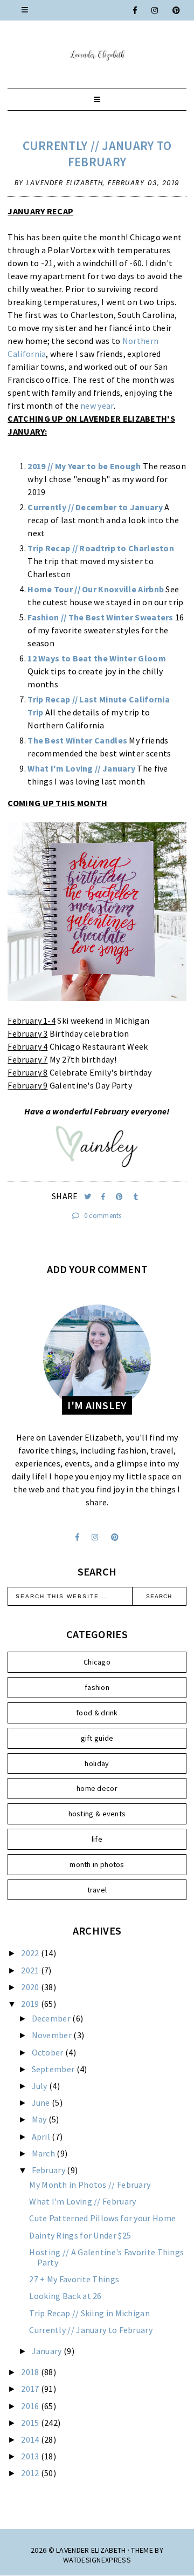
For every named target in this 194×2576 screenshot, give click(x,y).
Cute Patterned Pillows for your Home (102, 2218)
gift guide (97, 1738)
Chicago (97, 1662)
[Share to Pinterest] (120, 1197)
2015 (31, 2423)
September (54, 2069)
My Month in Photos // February (90, 2185)
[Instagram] (155, 10)
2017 (31, 2389)
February (50, 2170)
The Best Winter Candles (77, 740)
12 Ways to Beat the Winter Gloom (97, 658)
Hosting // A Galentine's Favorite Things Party (106, 2257)
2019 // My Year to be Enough (84, 466)
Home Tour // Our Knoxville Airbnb (96, 589)
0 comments (102, 1216)
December (52, 2018)
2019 (31, 2004)
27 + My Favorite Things (74, 2279)
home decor (97, 1788)
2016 (31, 2406)
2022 (31, 1953)
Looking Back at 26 (65, 2296)
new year (97, 405)
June (42, 2102)
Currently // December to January (95, 507)
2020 (31, 1987)
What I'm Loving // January (81, 768)
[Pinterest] (177, 10)
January (48, 2351)
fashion (97, 1687)
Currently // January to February (97, 154)
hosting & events (97, 1814)
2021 (31, 1970)
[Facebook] (136, 10)
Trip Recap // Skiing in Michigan (89, 2313)
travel (97, 1890)
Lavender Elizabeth (91, 2550)
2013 (31, 2456)
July (41, 2086)
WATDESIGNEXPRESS (97, 2560)
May (40, 2119)
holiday (97, 1763)
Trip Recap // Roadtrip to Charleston (101, 548)
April (42, 2136)
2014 (31, 2439)
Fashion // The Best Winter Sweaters (101, 617)
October (48, 2052)
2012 (31, 2473)
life (97, 1839)
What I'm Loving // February (82, 2201)
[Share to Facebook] (104, 1197)
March (44, 2153)
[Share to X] (89, 1197)
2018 (31, 2372)
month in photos (97, 1864)
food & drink (97, 1713)
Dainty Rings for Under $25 (80, 2235)
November (53, 2035)
